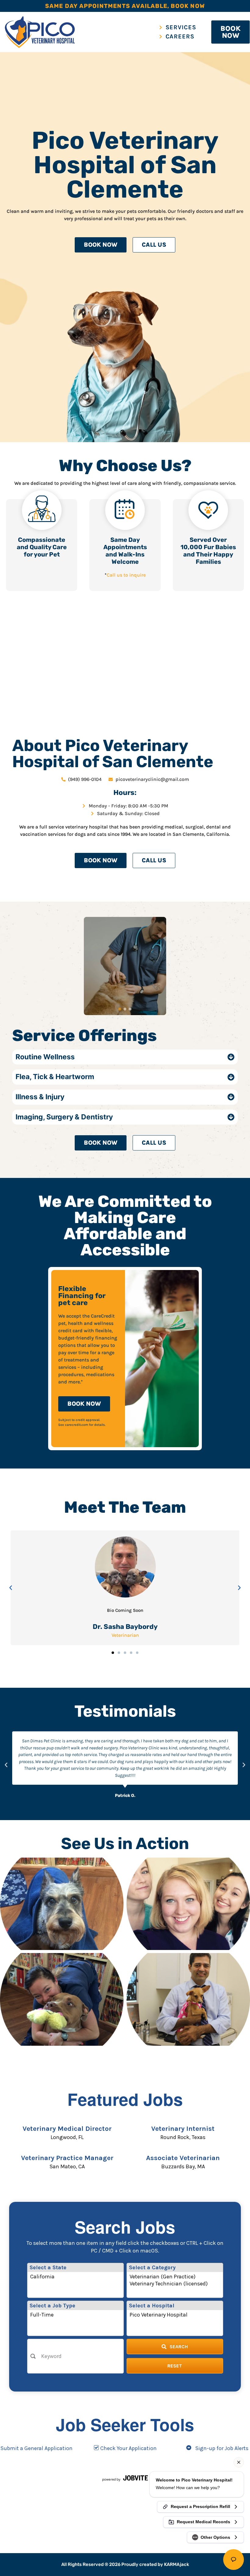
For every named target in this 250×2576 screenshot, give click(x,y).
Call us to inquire (126, 575)
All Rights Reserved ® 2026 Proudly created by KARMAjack (125, 2564)
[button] (11, 1588)
